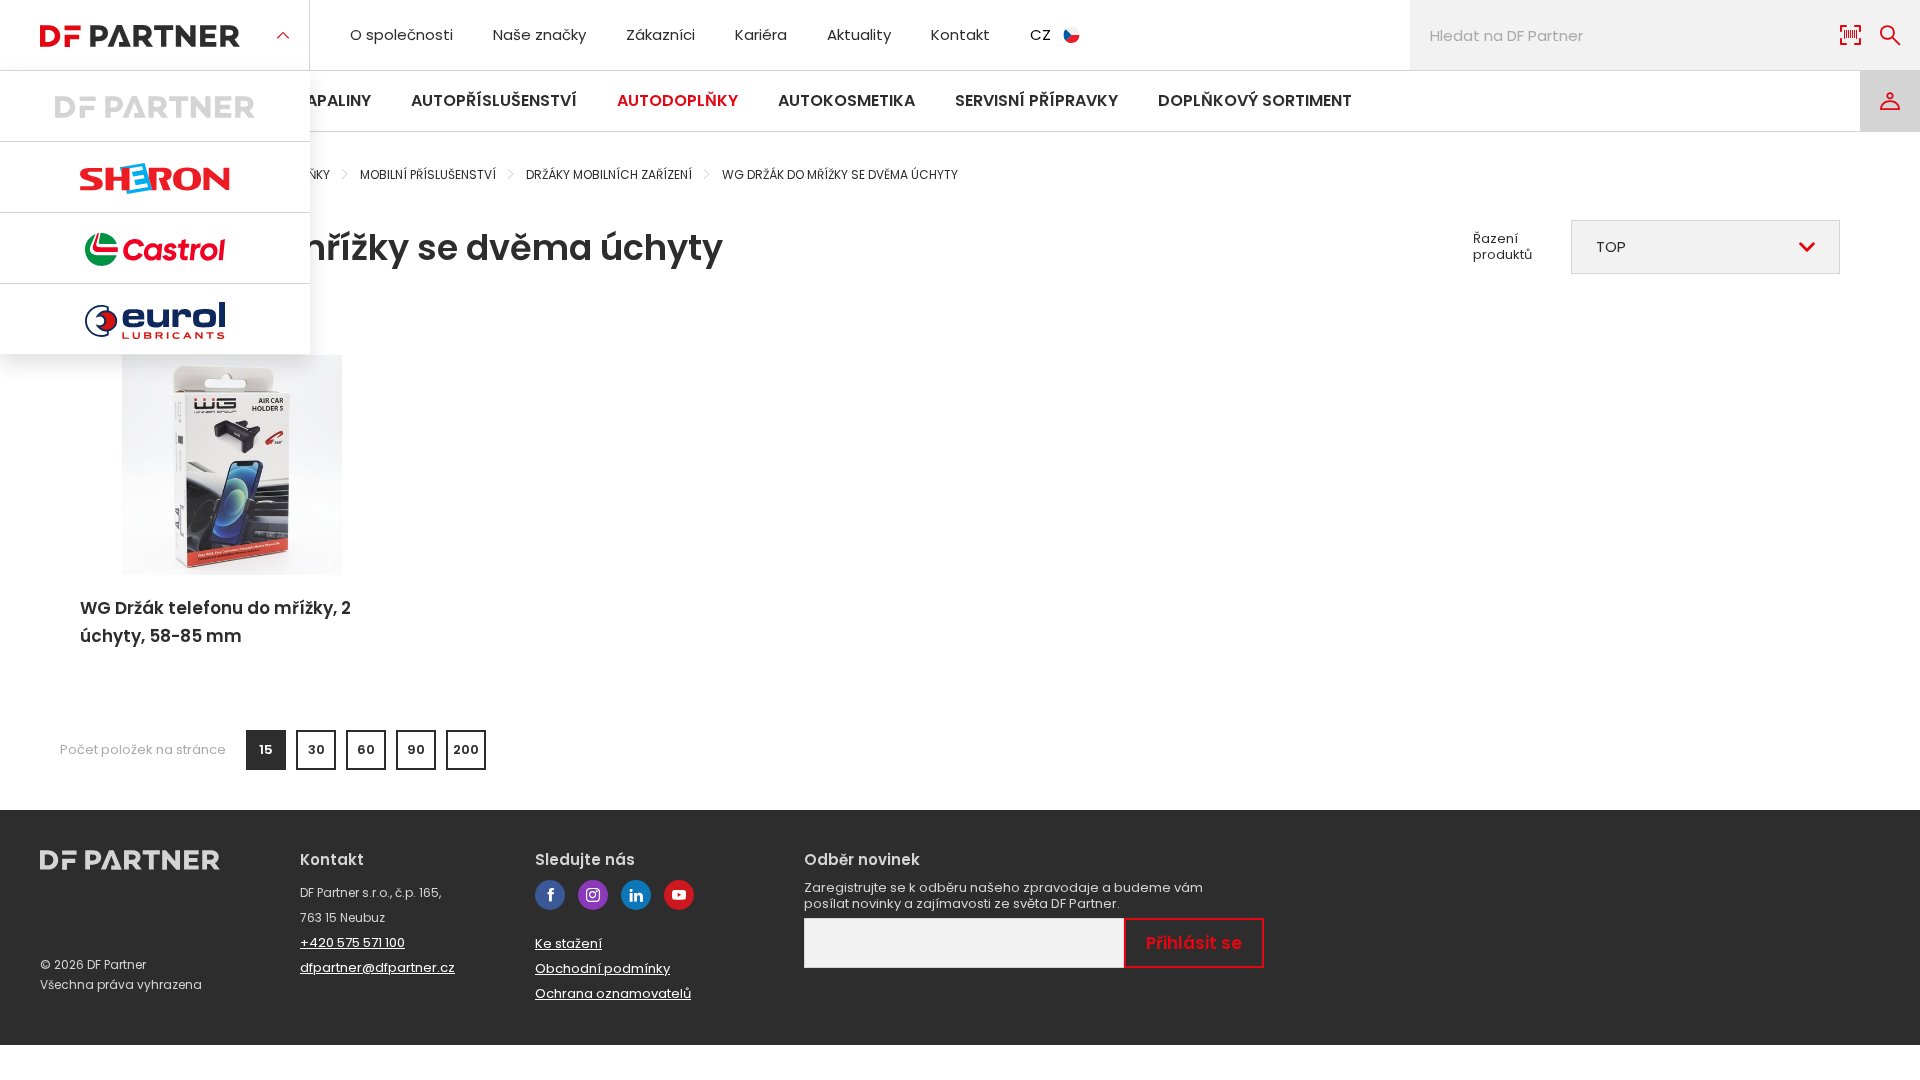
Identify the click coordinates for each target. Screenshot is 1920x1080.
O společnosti (401, 34)
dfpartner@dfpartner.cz (377, 967)
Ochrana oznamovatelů (613, 993)
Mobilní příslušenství (428, 174)
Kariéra (761, 34)
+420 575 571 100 (352, 942)
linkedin (636, 895)
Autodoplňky (677, 100)
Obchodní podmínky (602, 968)
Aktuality (859, 34)
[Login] (1890, 101)
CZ (1040, 34)
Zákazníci (660, 34)
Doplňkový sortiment (1255, 100)
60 (366, 749)
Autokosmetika (846, 100)
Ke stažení (568, 943)
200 (466, 749)
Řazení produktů (1502, 247)
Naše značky (539, 34)
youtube (679, 895)
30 (316, 749)
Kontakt (960, 34)
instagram (593, 895)
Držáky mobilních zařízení (609, 174)
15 (266, 749)
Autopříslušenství (494, 100)
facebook (550, 895)
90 (416, 749)
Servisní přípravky (1036, 100)
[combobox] (1705, 247)
